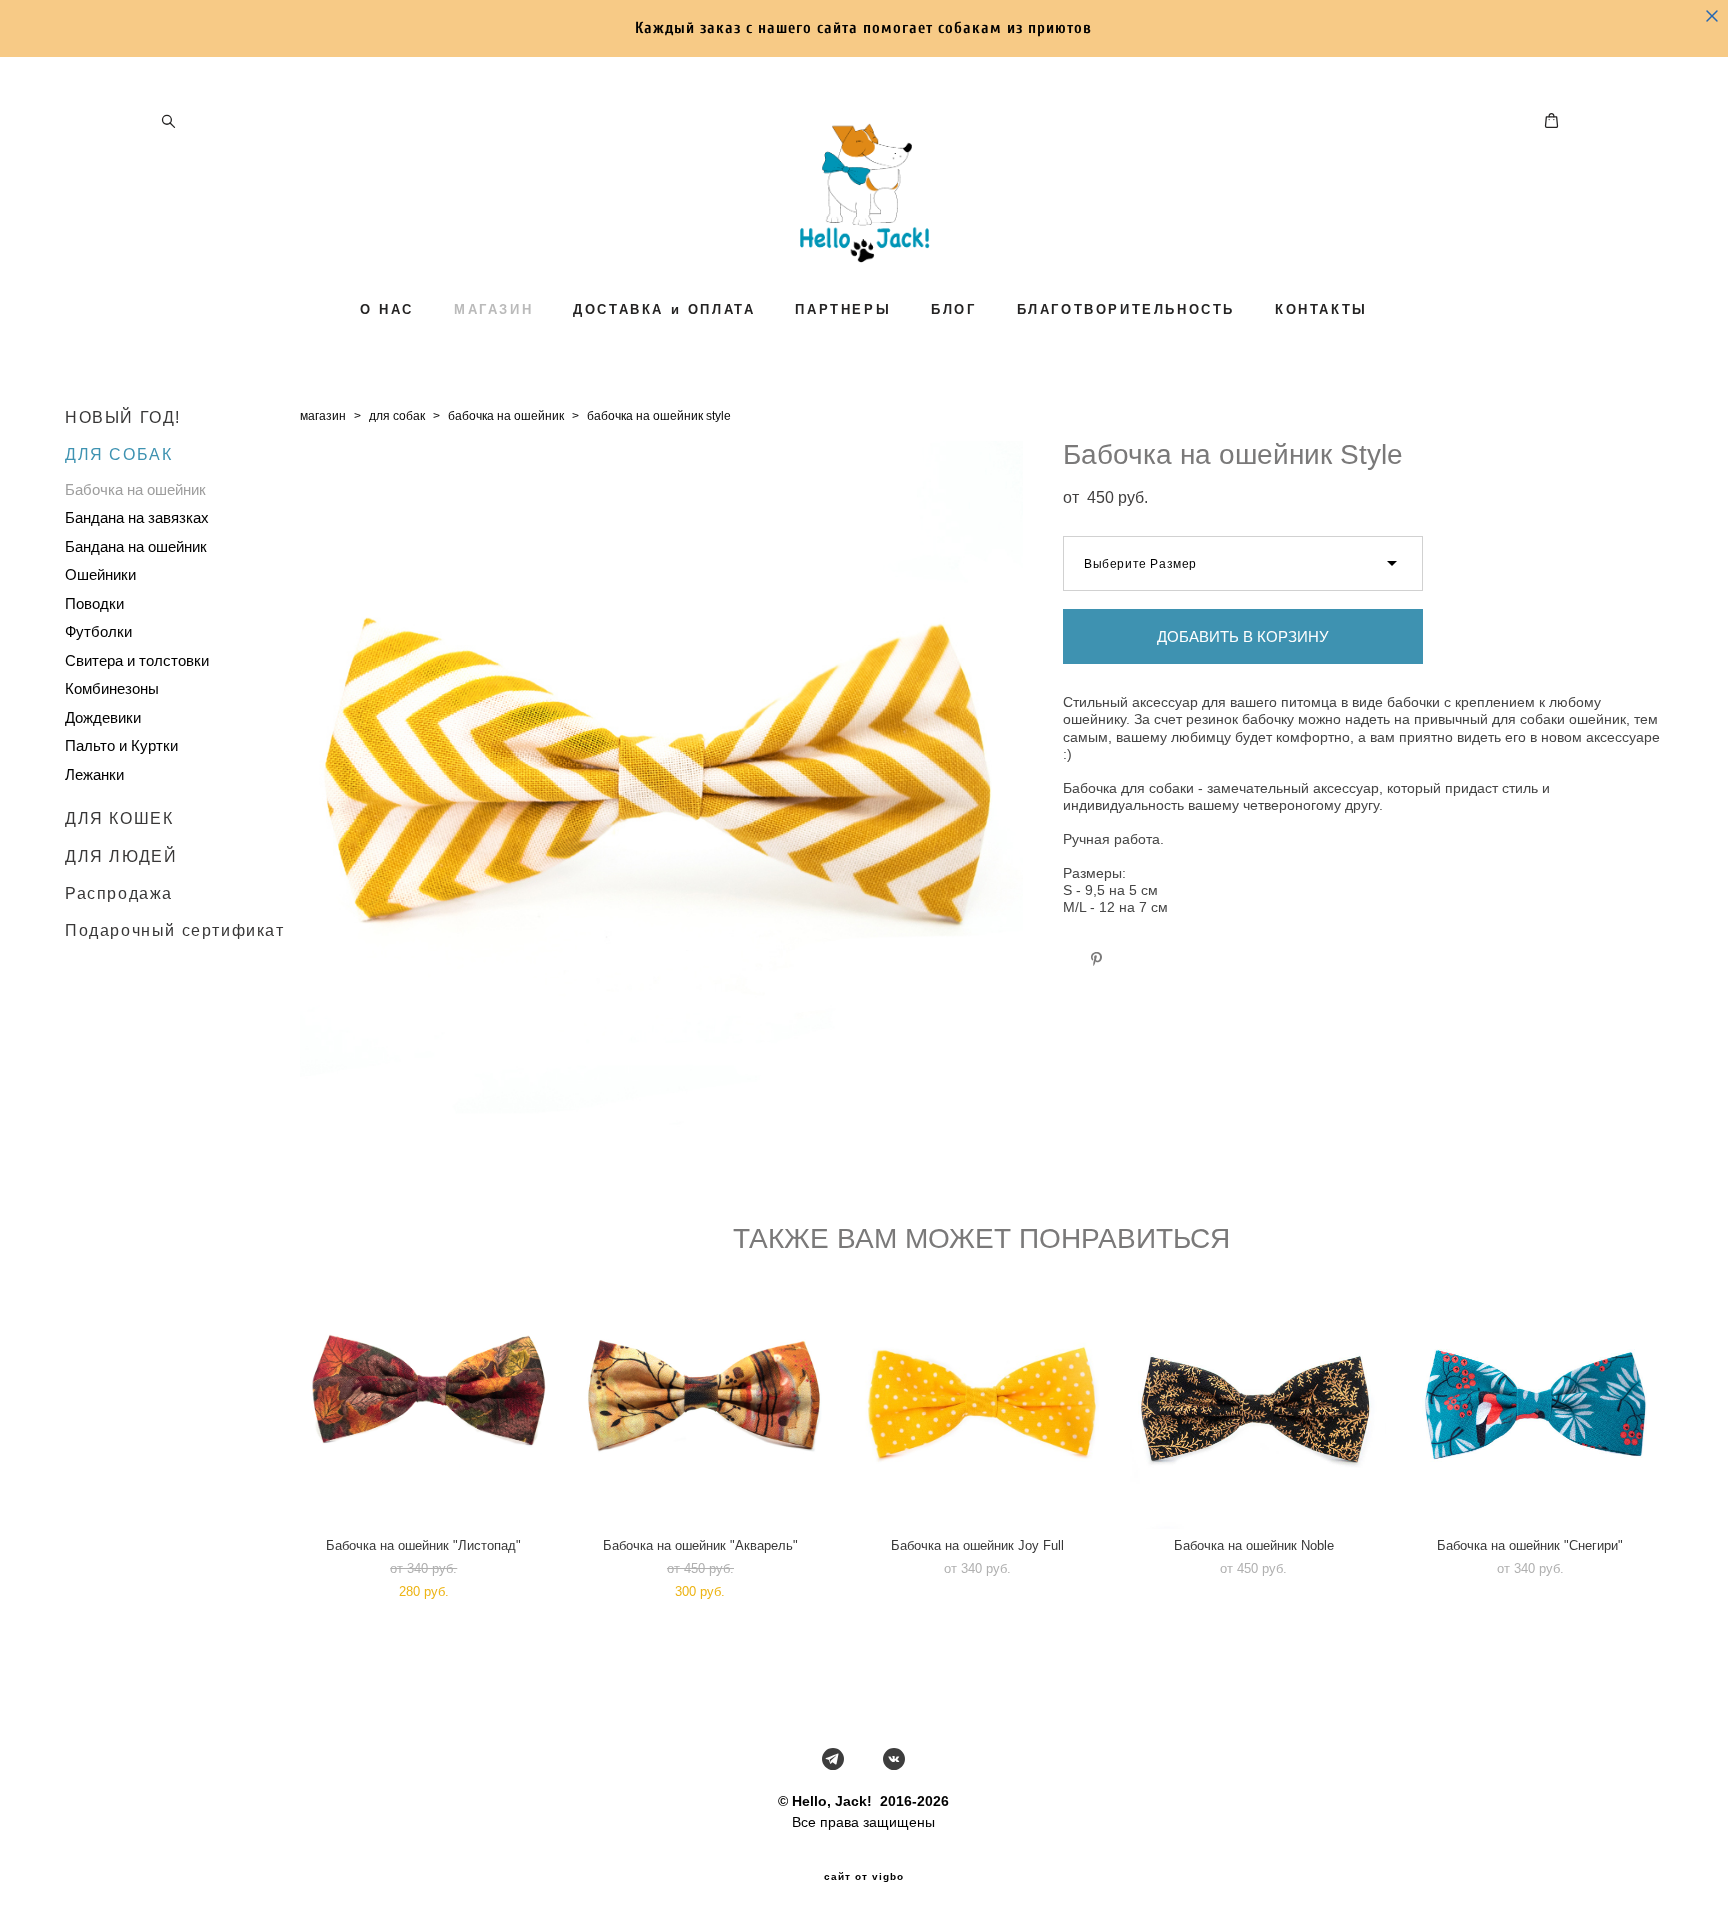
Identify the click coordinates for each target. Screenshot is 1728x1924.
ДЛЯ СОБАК (118, 454)
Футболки (98, 631)
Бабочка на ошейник (135, 489)
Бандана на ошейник (136, 546)
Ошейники (100, 574)
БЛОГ (953, 309)
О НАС (387, 309)
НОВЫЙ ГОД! (123, 417)
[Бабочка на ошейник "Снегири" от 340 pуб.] (1534, 1401)
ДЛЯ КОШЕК (119, 818)
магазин (323, 416)
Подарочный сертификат (175, 930)
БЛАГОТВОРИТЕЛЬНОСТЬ (1126, 309)
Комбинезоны (112, 688)
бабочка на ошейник (506, 416)
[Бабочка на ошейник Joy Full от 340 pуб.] (981, 1401)
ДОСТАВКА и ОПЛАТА (664, 309)
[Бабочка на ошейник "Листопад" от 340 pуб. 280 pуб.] (428, 1401)
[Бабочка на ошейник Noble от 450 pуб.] (1258, 1401)
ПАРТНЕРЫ (843, 309)
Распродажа (119, 893)
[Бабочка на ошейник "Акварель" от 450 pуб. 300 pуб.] (704, 1401)
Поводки (94, 603)
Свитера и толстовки (137, 660)
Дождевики (103, 717)
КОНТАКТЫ (1321, 309)
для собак (397, 416)
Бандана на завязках (137, 517)
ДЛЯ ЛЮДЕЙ (121, 856)
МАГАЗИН (493, 309)
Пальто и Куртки (121, 745)
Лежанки (94, 774)
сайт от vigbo (864, 1877)
